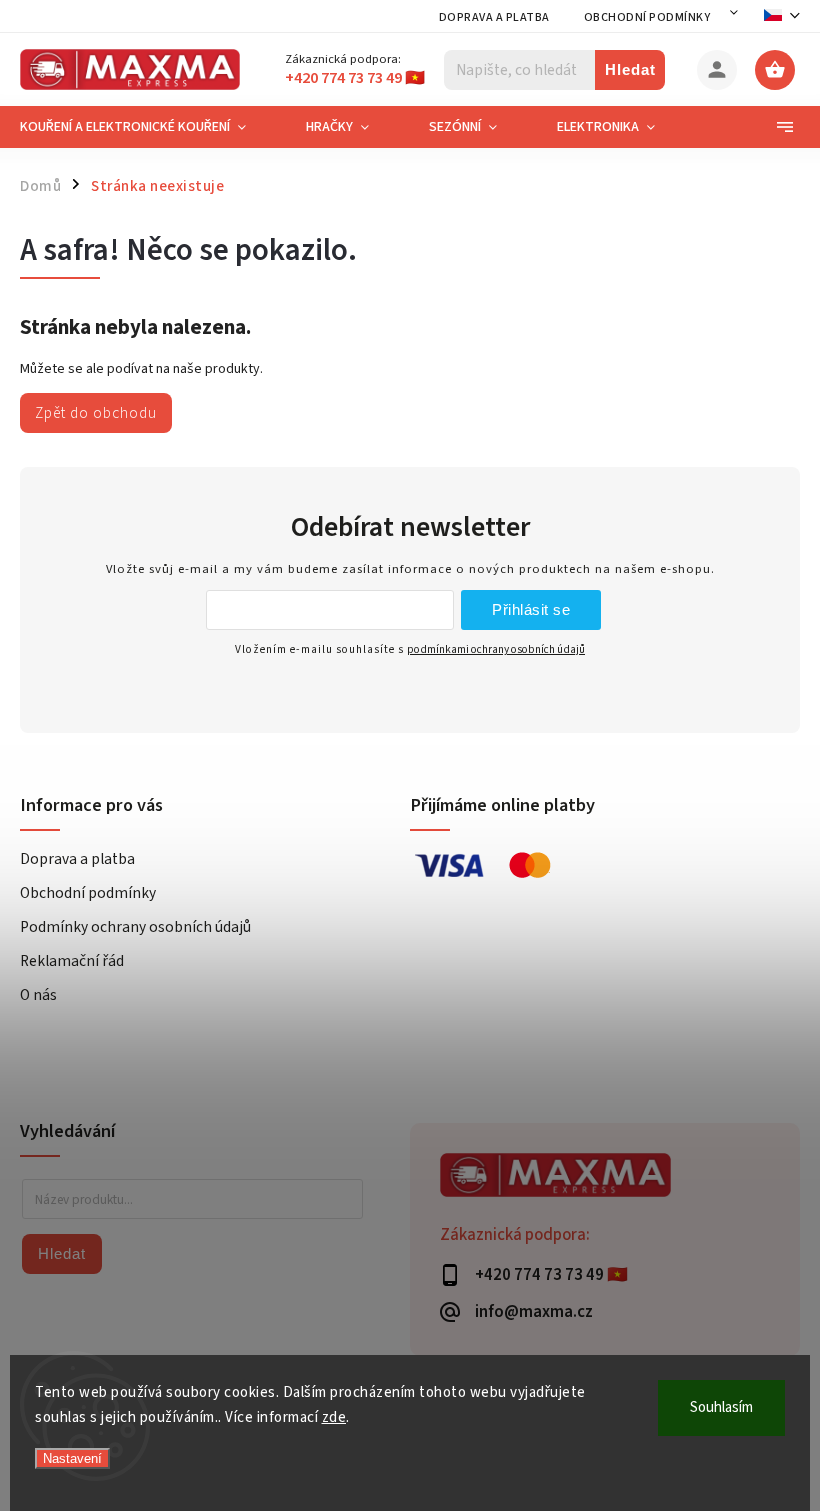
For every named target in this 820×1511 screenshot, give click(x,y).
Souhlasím (721, 1407)
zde (334, 1417)
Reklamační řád (72, 961)
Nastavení (72, 1458)
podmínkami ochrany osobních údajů (496, 649)
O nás (38, 995)
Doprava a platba (494, 17)
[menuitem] (148, 127)
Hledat (630, 69)
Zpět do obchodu (96, 413)
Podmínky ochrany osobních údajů (135, 927)
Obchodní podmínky (647, 17)
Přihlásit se (531, 609)
